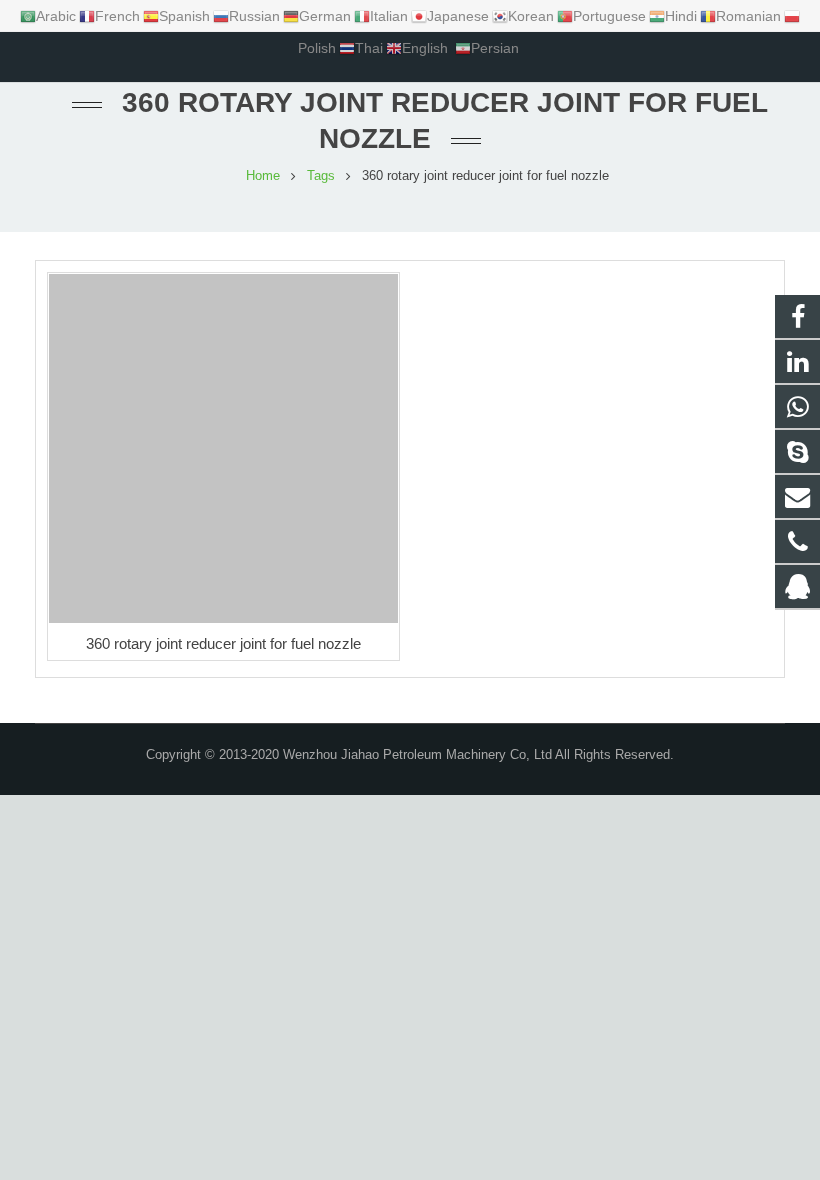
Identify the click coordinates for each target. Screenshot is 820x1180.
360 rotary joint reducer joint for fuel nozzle (223, 643)
